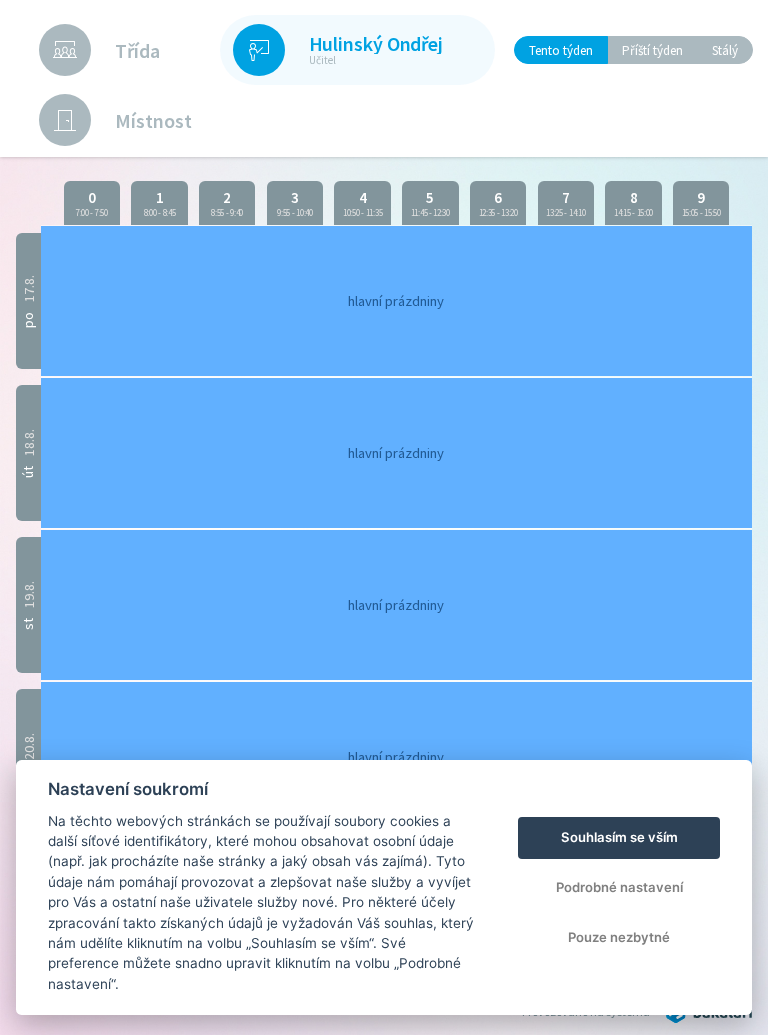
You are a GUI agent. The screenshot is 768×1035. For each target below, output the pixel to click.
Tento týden (561, 50)
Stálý (725, 50)
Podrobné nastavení (619, 887)
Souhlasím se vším (619, 837)
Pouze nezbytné (619, 937)
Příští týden (652, 50)
